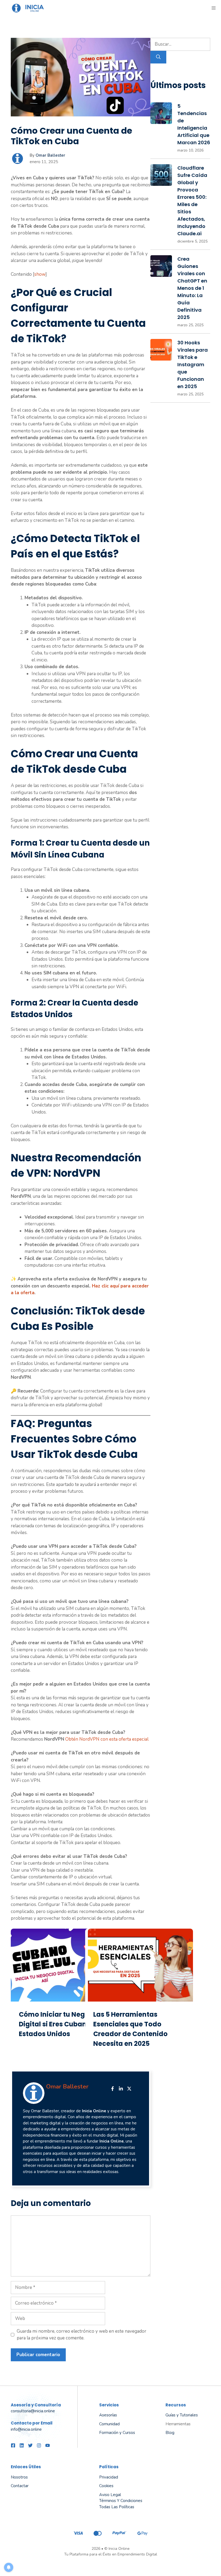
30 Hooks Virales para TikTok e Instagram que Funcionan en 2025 (193, 364)
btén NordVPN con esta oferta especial (109, 1739)
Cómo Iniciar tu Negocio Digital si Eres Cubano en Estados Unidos (60, 2024)
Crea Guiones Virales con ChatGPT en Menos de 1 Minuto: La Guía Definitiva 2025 (192, 288)
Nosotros (19, 2477)
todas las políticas (117, 2507)
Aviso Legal (110, 2495)
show (40, 274)
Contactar (20, 2486)
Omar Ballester (50, 155)
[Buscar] (158, 57)
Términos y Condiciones (121, 2501)
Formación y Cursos (117, 2433)
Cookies (106, 2486)
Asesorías (108, 2415)
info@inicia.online (26, 2429)
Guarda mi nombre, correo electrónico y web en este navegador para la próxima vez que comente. (82, 2335)
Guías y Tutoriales (182, 2415)
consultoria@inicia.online (33, 2411)
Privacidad (109, 2477)
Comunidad (109, 2424)
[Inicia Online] (30, 8)
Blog (170, 2433)
